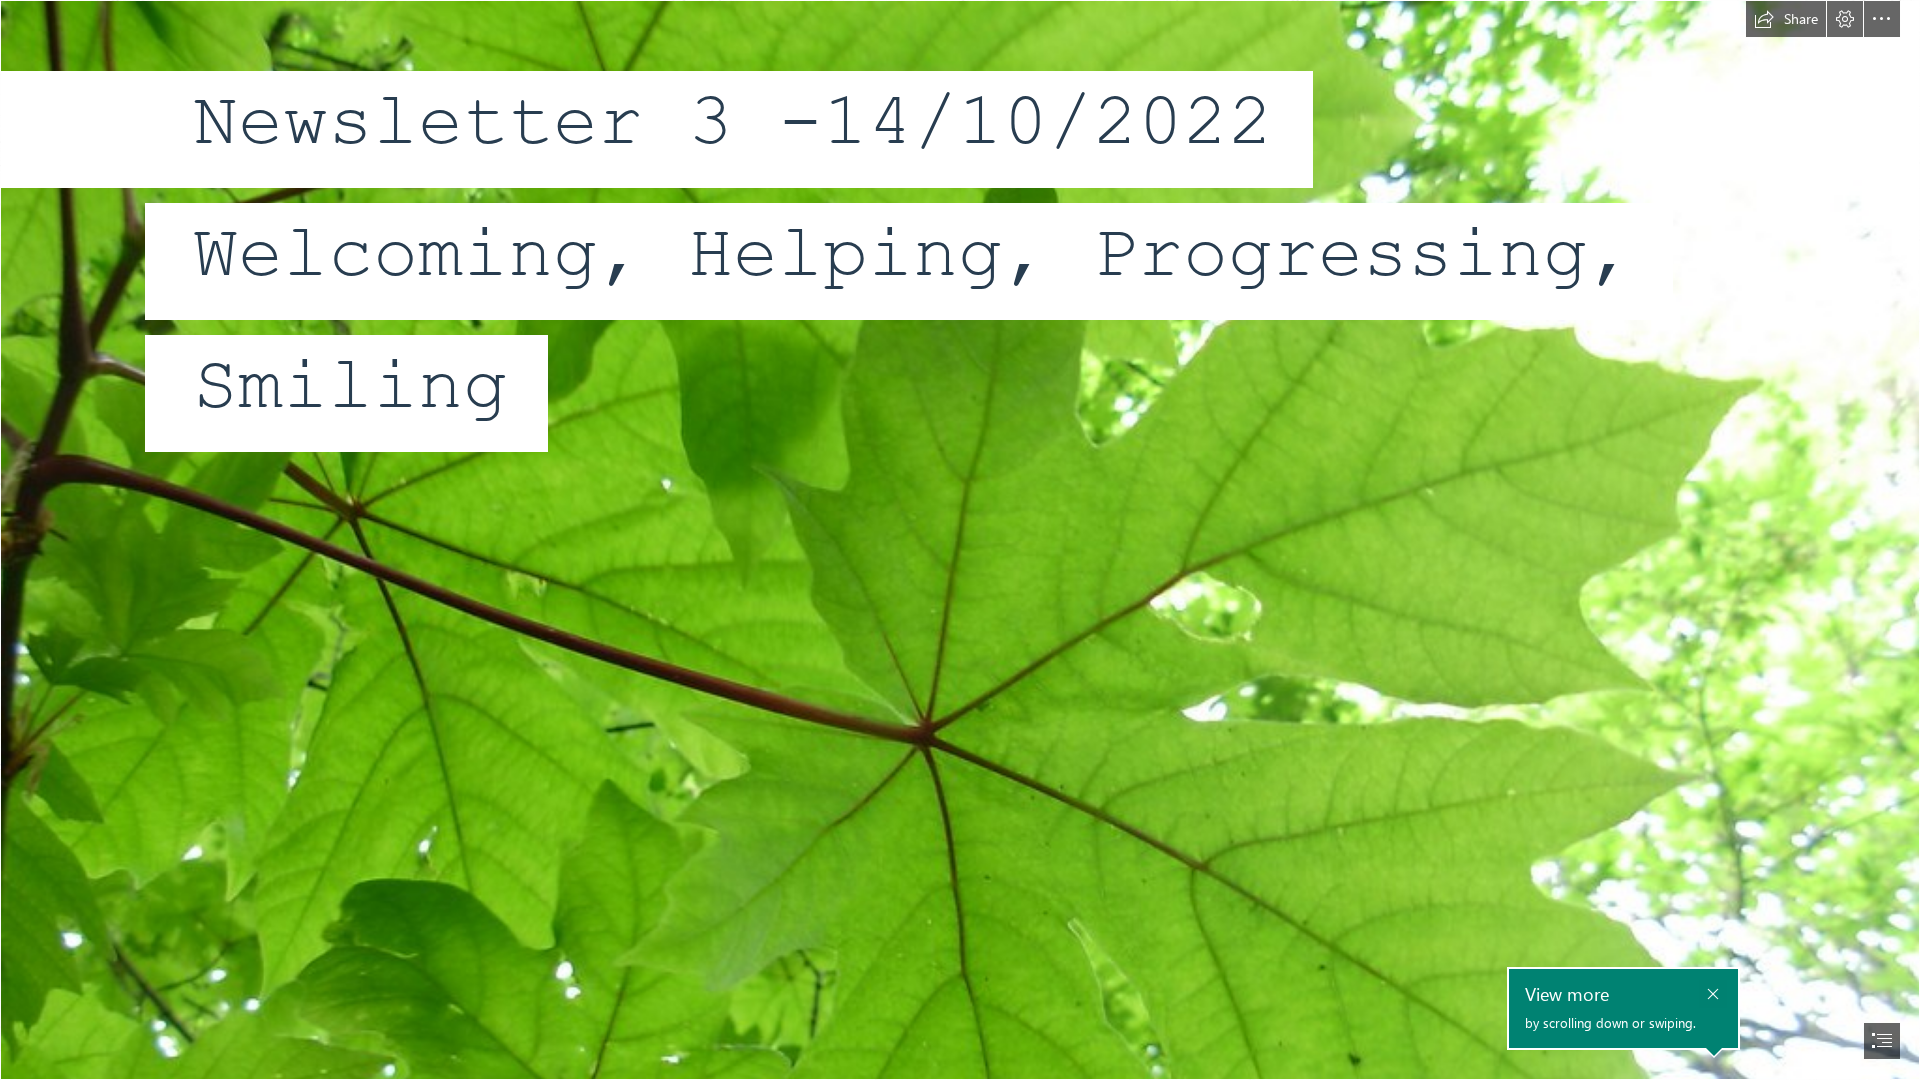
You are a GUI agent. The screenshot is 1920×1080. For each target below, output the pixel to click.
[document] (960, 540)
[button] (1786, 19)
